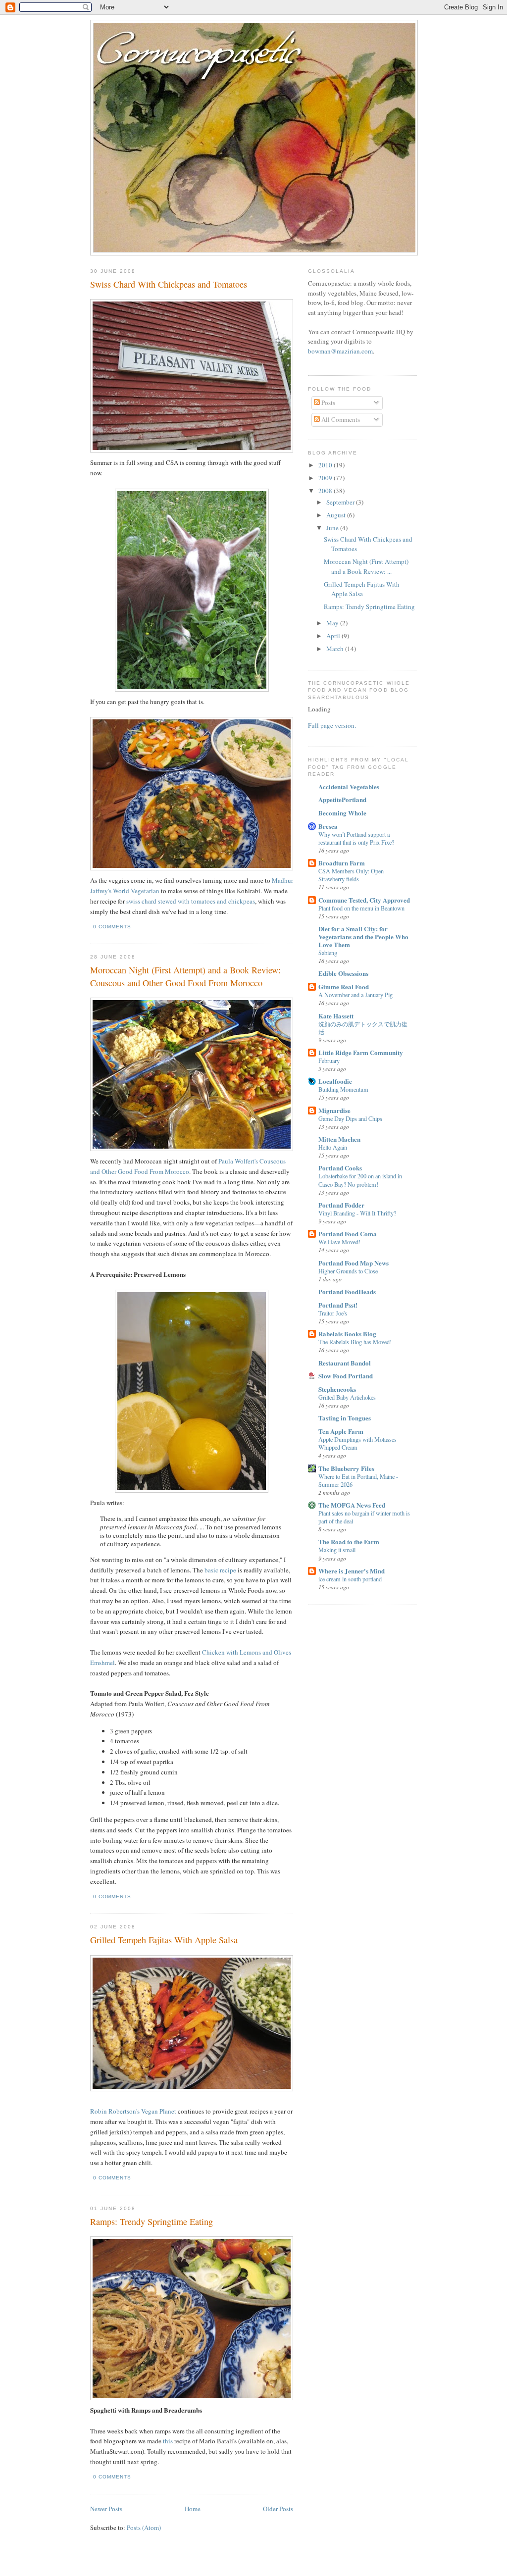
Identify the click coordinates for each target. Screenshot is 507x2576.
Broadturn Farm (342, 863)
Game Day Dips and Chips (350, 1118)
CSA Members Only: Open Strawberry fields (351, 875)
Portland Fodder (341, 1205)
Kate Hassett (336, 1016)
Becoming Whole (342, 813)
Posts (328, 403)
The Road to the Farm (349, 1541)
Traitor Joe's (333, 1313)
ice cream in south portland (350, 1579)
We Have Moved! (339, 1242)
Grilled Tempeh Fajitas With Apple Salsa (164, 1940)
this (168, 2441)
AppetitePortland (342, 799)
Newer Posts (106, 2509)
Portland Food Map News (354, 1263)
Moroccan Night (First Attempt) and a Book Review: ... (366, 566)
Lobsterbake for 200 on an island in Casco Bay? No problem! (360, 1180)
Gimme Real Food (344, 986)
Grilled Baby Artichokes (347, 1397)
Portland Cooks (340, 1168)
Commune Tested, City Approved (364, 900)
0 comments (112, 927)
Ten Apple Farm (341, 1431)
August (337, 515)
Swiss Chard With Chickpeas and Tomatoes (169, 284)
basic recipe (220, 1570)
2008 (326, 491)
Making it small (337, 1550)
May (333, 623)
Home (193, 2509)
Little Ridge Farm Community (361, 1052)
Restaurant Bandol (345, 1363)
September (341, 502)
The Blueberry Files (346, 1468)
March (336, 649)
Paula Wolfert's (238, 1161)
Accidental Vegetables (349, 786)
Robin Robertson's (115, 2111)
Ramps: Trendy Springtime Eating (152, 2222)
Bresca (328, 826)
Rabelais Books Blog (347, 1334)
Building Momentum (343, 1089)
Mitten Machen (339, 1139)
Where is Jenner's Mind (352, 1571)
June (333, 528)
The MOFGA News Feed (352, 1505)
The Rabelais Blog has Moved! (355, 1342)
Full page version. (332, 725)
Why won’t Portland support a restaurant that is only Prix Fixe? (356, 838)
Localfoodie (335, 1081)
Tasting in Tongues (345, 1418)
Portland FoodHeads (347, 1291)
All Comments (340, 419)
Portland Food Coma (348, 1234)
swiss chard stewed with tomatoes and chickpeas (191, 901)
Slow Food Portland (346, 1376)
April (334, 636)
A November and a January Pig (355, 995)
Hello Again (333, 1147)
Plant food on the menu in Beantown (361, 908)
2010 (326, 465)
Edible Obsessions (343, 973)
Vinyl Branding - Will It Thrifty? (357, 1213)
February (329, 1061)
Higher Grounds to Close (348, 1271)
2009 (326, 478)
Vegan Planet (159, 2111)
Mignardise (334, 1110)
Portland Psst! (338, 1305)
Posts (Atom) (144, 2527)
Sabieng (328, 953)
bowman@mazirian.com (340, 351)
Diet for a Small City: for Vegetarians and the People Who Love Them (363, 936)
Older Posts (278, 2509)
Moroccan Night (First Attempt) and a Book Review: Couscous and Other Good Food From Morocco (185, 976)
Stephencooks (337, 1389)
